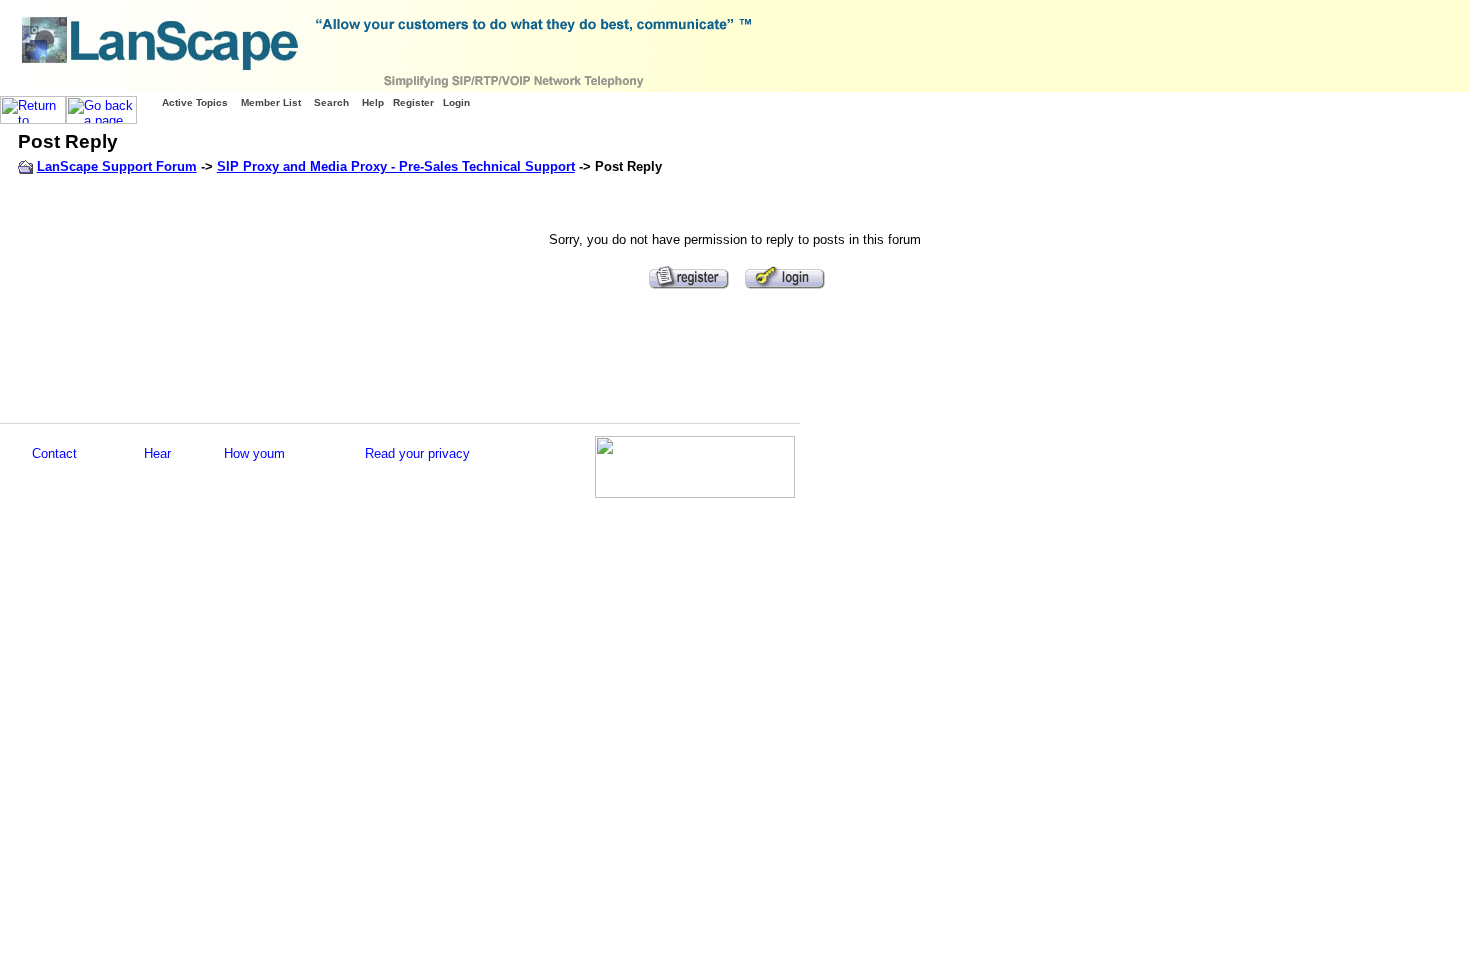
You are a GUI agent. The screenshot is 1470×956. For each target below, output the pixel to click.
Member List (271, 102)
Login (456, 102)
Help (373, 102)
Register (413, 102)
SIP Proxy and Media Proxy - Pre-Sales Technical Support (396, 166)
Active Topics (195, 102)
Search (331, 102)
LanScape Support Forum (117, 166)
